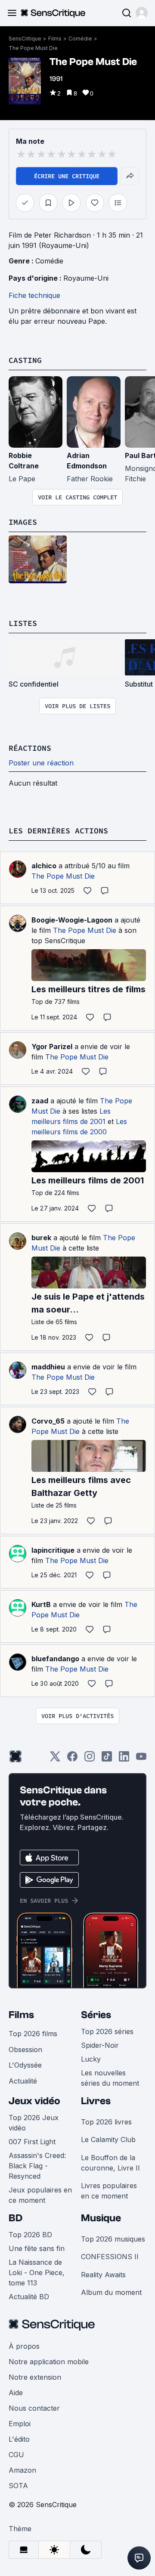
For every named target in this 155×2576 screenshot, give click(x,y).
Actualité (23, 2081)
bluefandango (55, 1659)
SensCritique (25, 39)
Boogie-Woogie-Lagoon (72, 920)
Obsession (25, 2050)
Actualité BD (29, 2297)
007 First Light (32, 2142)
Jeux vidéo (34, 2101)
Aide (16, 2393)
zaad (40, 1101)
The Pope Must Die (33, 48)
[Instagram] (90, 1759)
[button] (142, 13)
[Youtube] (141, 1759)
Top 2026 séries (107, 2031)
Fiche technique (34, 295)
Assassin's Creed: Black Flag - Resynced (37, 2166)
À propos (24, 2346)
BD (15, 2218)
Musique (101, 2218)
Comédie (80, 39)
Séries (96, 2015)
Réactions (30, 748)
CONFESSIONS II (110, 2257)
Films (55, 39)
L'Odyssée (25, 2065)
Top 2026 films (33, 2034)
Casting (25, 360)
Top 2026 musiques (113, 2239)
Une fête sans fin (37, 2248)
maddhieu (48, 1367)
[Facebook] (72, 1759)
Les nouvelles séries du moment (110, 2078)
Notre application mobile (49, 2362)
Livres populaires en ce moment (109, 2191)
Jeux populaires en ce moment (40, 2195)
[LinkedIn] (124, 1759)
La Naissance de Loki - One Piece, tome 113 (37, 2273)
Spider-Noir (100, 2045)
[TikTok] (107, 1759)
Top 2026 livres (106, 2122)
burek (41, 1238)
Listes (23, 623)
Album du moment (111, 2292)
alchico (44, 866)
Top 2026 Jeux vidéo (34, 2123)
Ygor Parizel (52, 1046)
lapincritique (53, 1550)
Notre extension (35, 2377)
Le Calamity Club (108, 2139)
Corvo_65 (48, 1421)
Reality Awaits (103, 2275)
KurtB (41, 1604)
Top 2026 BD (30, 2235)
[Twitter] (55, 1759)
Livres (96, 2101)
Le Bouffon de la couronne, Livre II (110, 2163)
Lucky (91, 2059)
